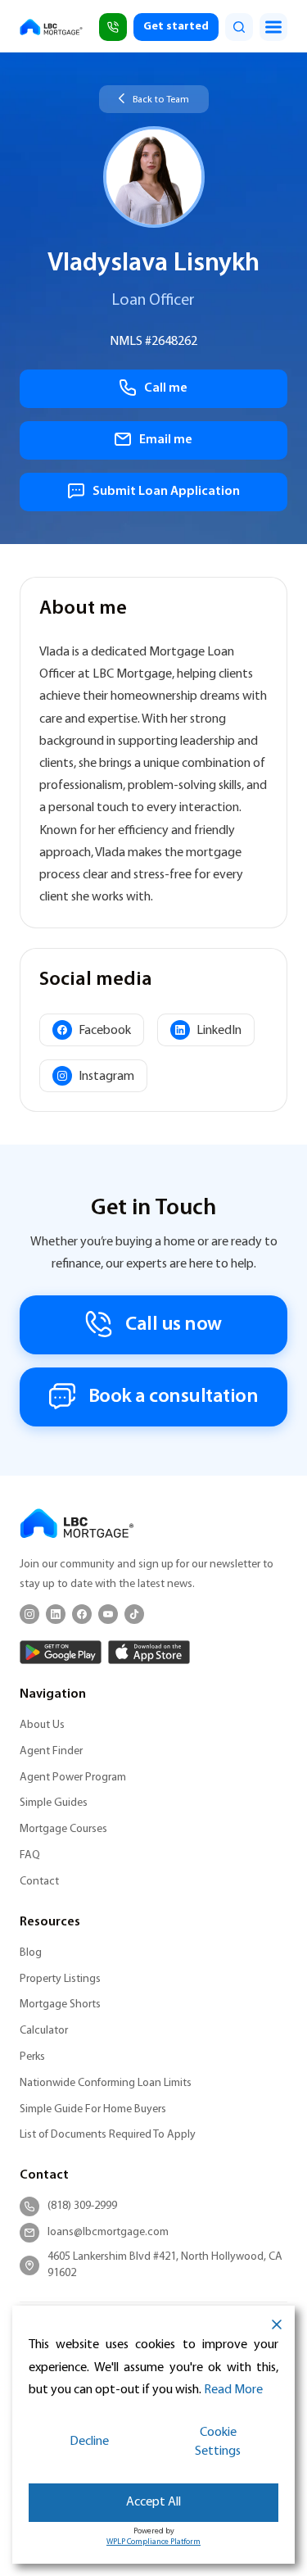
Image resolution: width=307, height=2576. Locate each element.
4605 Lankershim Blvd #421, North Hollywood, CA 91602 (165, 2265)
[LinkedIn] (56, 1614)
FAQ (30, 1855)
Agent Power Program (73, 1778)
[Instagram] (29, 1614)
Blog (31, 1953)
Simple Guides (54, 1803)
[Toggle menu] (273, 27)
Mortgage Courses (63, 1829)
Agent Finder (51, 1751)
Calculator (44, 2031)
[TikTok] (134, 1614)
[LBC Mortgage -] (51, 27)
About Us (42, 1725)
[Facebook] (82, 1614)
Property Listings (60, 1979)
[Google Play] (61, 1652)
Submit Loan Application (166, 492)
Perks (32, 2057)
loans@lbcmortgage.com (108, 2232)
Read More (233, 2390)
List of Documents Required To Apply (108, 2135)
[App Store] (149, 1652)
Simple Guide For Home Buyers (93, 2109)
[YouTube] (108, 1614)
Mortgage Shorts (60, 2005)
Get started (176, 27)
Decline (89, 2442)
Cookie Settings (218, 2442)
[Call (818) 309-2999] (113, 27)
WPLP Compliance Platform (153, 2542)
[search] (239, 27)
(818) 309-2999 (82, 2206)
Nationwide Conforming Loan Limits (106, 2083)
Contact (39, 1882)
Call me (166, 388)
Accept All (153, 2502)
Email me (166, 440)
